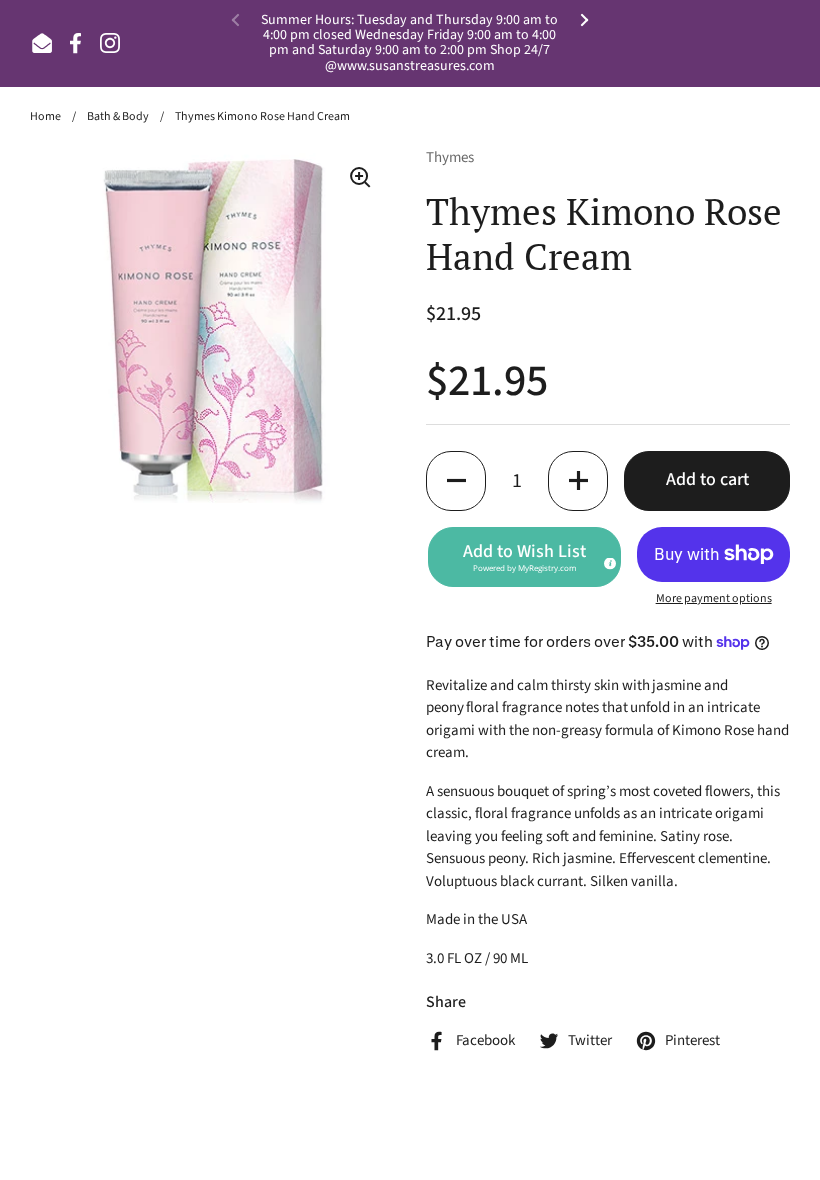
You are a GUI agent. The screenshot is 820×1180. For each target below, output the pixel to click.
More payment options (714, 598)
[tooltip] (607, 560)
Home (45, 116)
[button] (456, 481)
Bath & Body (118, 116)
